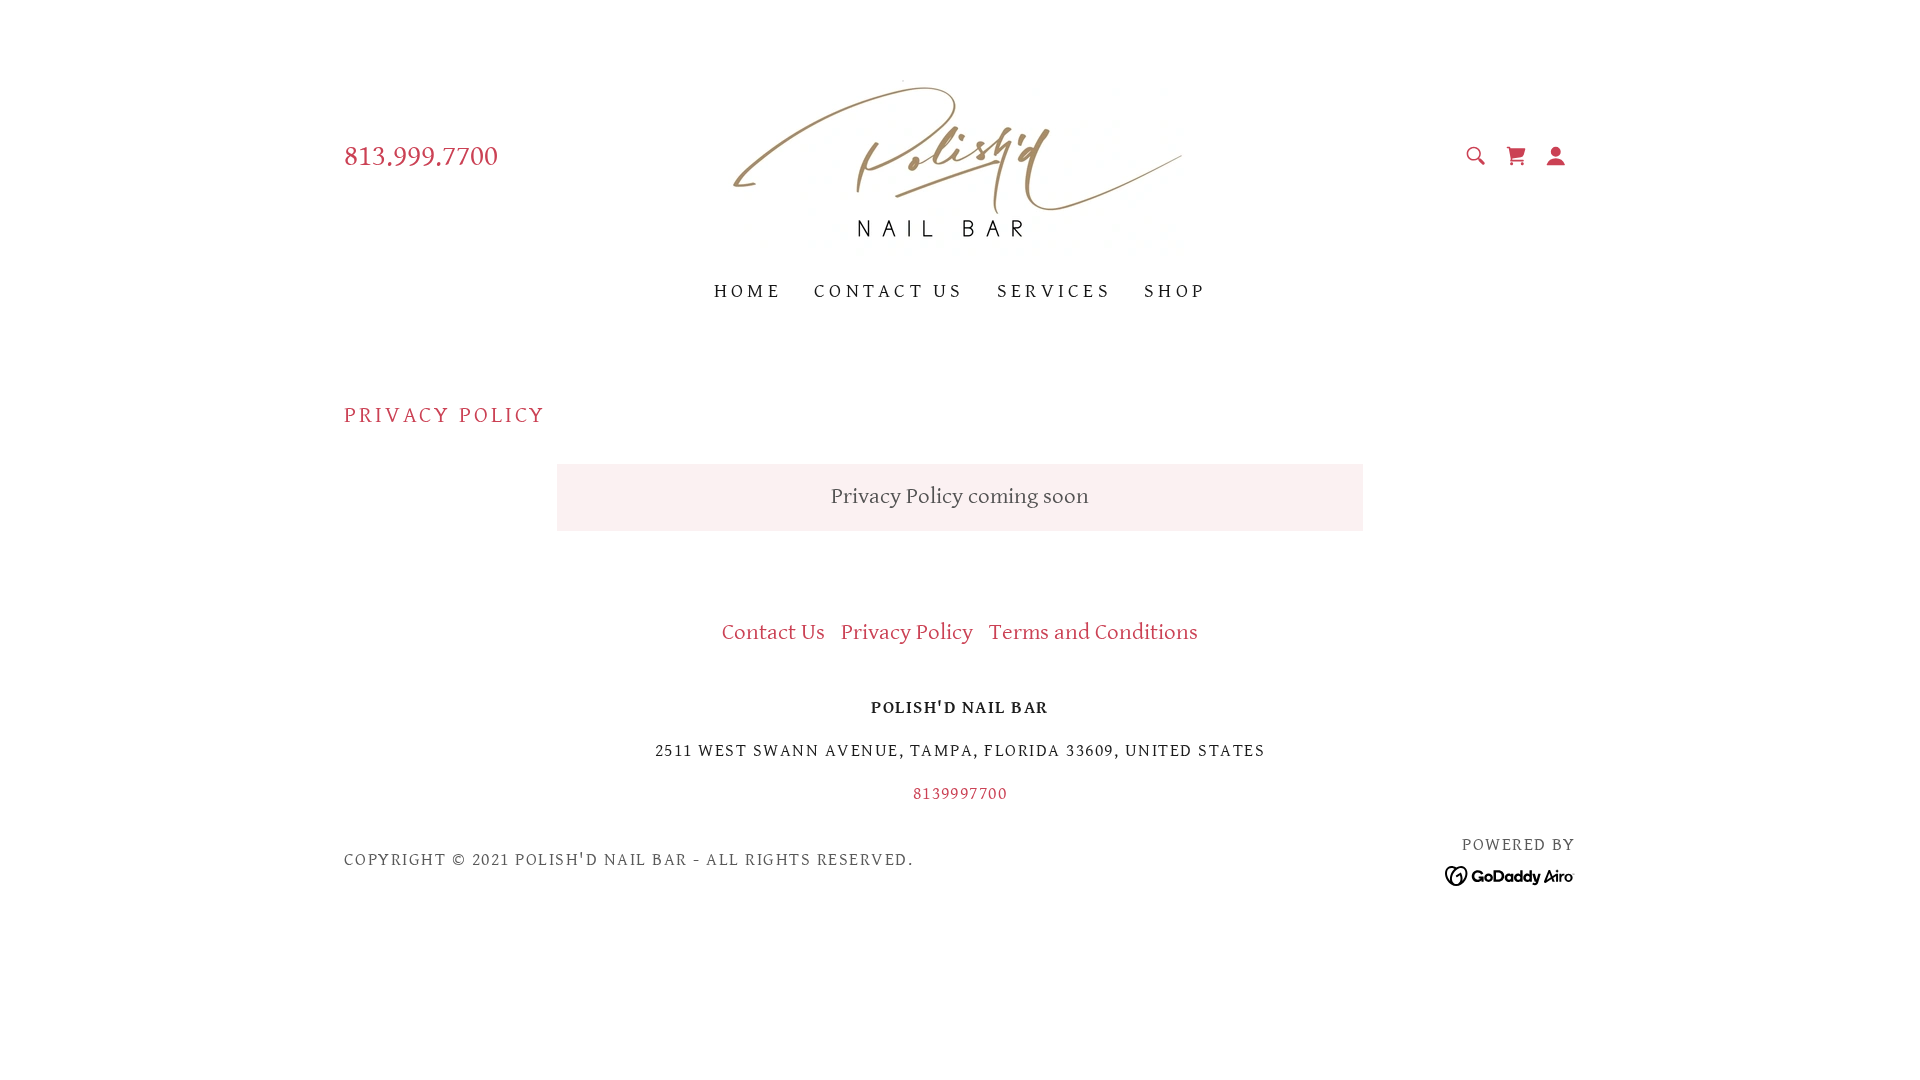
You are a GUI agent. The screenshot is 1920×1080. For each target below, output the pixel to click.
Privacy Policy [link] (907, 632)
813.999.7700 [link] (421, 156)
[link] (960, 154)
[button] (1556, 156)
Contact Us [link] (889, 291)
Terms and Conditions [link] (1093, 632)
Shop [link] (1175, 291)
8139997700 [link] (960, 793)
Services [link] (1054, 291)
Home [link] (748, 291)
